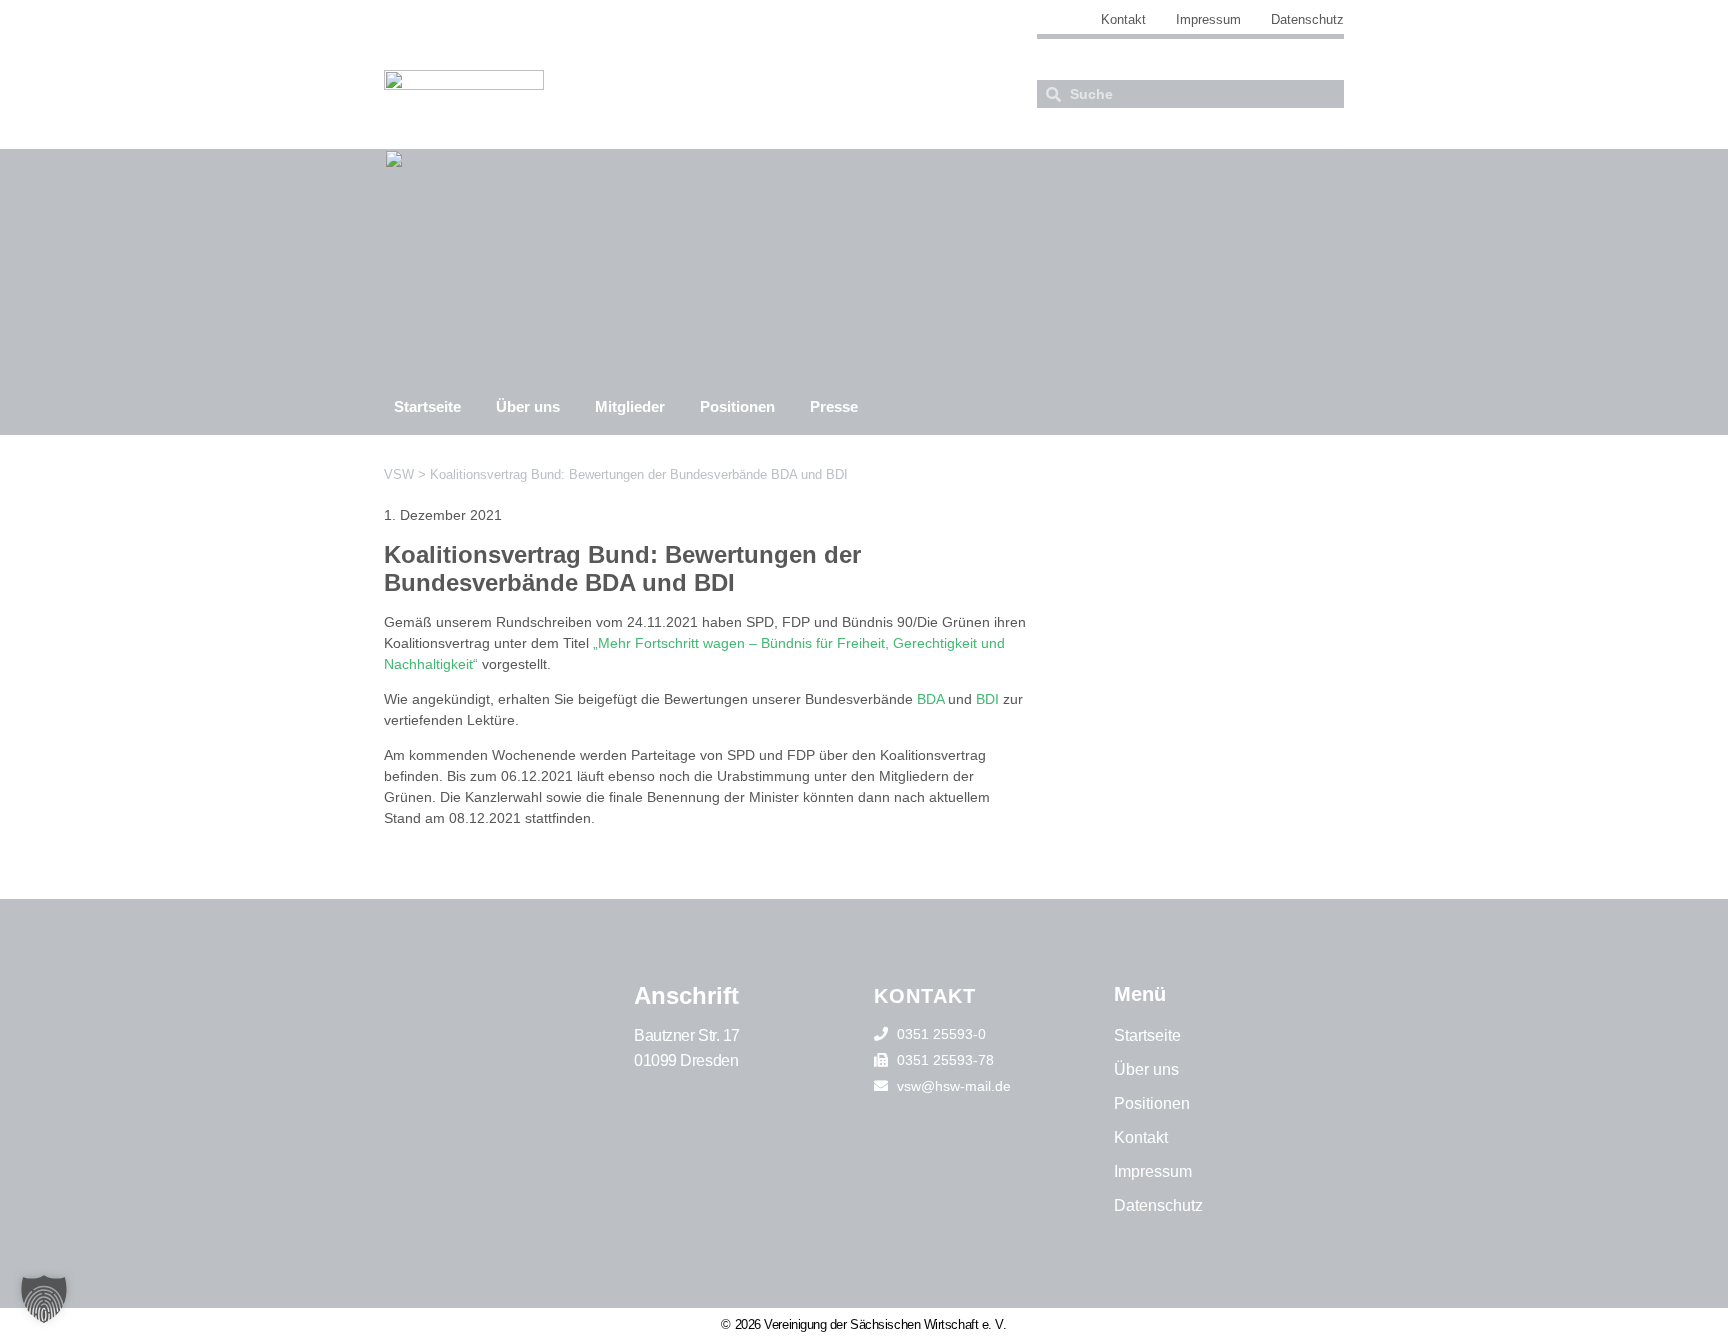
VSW (399, 474)
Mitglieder (630, 406)
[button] (44, 1299)
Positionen (737, 406)
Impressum (1208, 19)
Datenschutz (1307, 19)
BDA (930, 699)
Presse (834, 406)
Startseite (427, 406)
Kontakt (1123, 19)
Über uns (528, 406)
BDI (987, 699)
